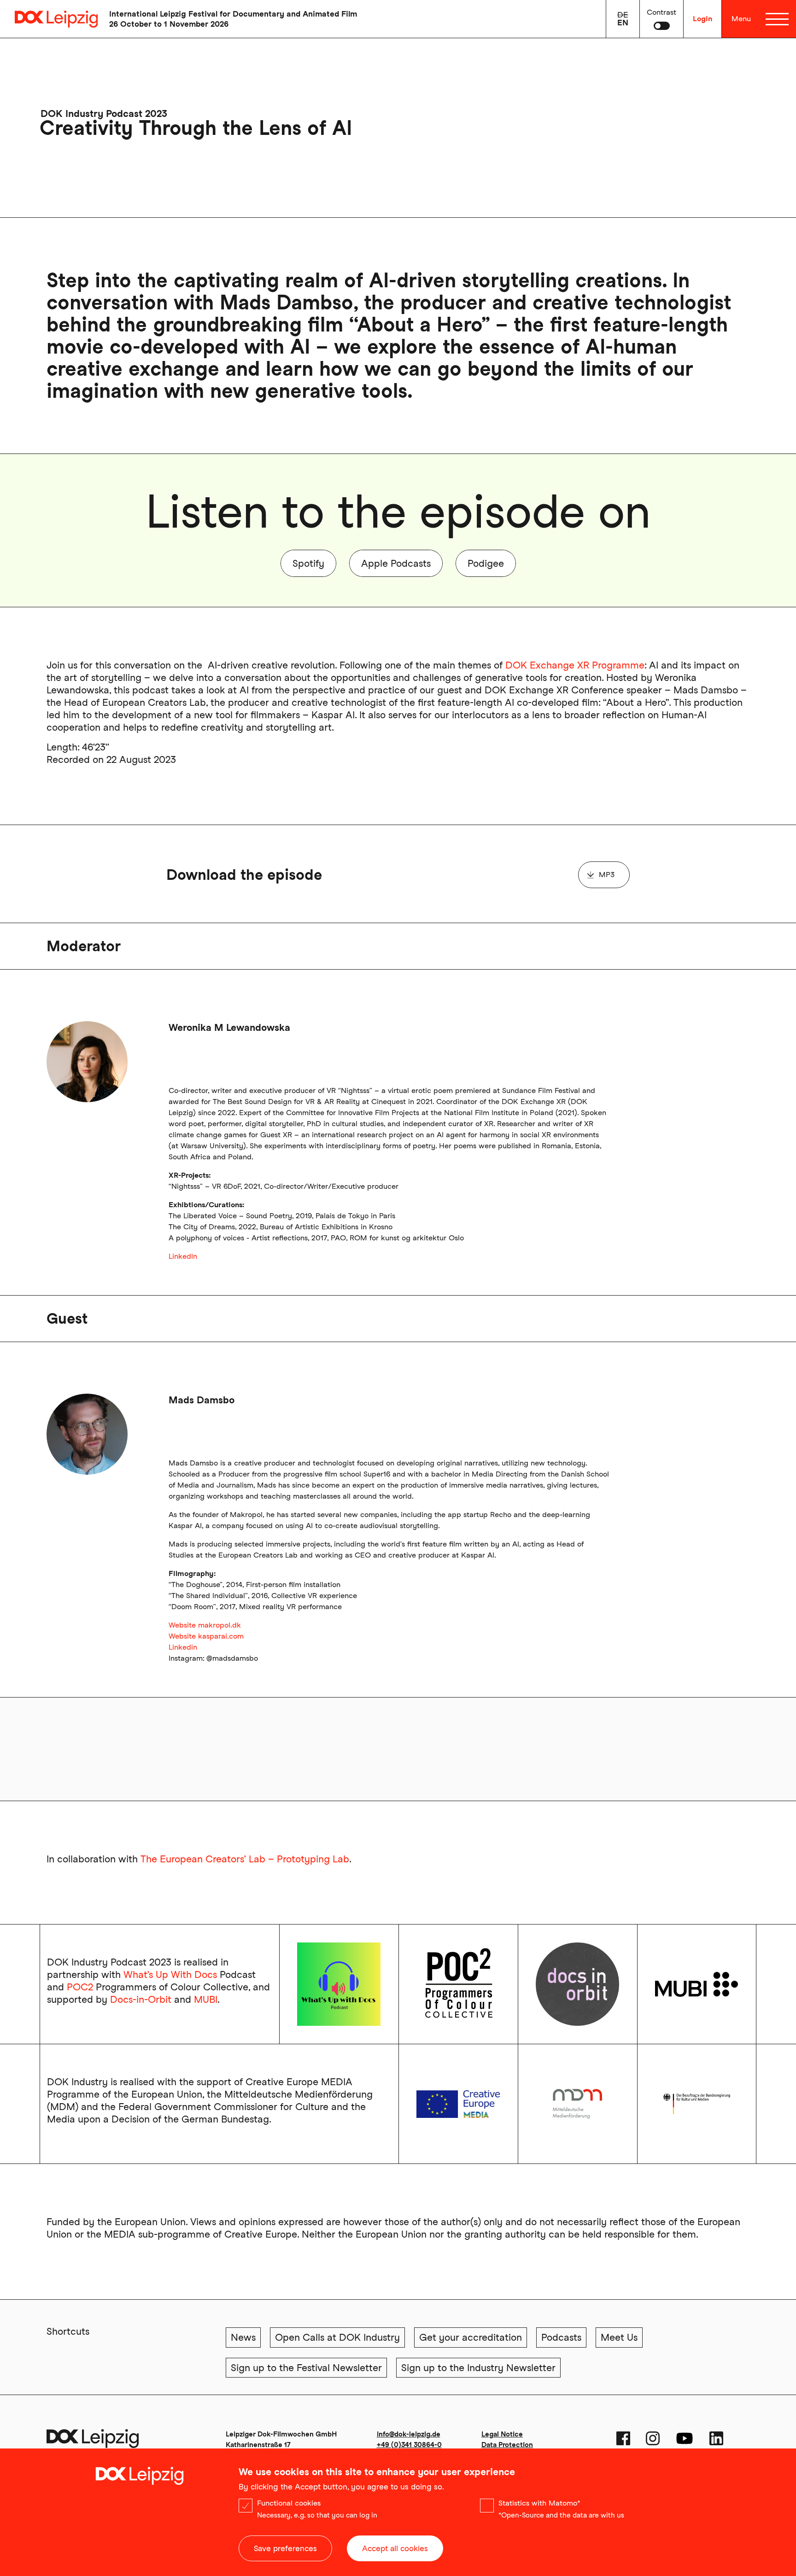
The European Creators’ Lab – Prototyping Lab (245, 1859)
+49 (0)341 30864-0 (409, 2445)
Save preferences (285, 2548)
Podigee (486, 563)
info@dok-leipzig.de (409, 2434)
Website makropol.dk (205, 1625)
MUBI (206, 1999)
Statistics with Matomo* (539, 2503)
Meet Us (619, 2337)
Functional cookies (289, 2503)
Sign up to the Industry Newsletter (478, 2368)
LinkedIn (183, 1256)
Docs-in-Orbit (141, 1999)
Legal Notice (502, 2434)
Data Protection (507, 2445)
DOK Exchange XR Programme (575, 665)
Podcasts (561, 2337)
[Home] (49, 19)
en (623, 23)
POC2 (80, 1987)
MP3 (607, 875)
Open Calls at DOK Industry (337, 2337)
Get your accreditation (471, 2337)
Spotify (308, 563)
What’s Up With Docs (170, 1974)
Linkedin (183, 1647)
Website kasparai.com (206, 1636)
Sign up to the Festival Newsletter (306, 2368)
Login (702, 19)
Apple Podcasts (396, 563)
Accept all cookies (395, 2548)
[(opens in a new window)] (458, 2104)
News (243, 2337)
